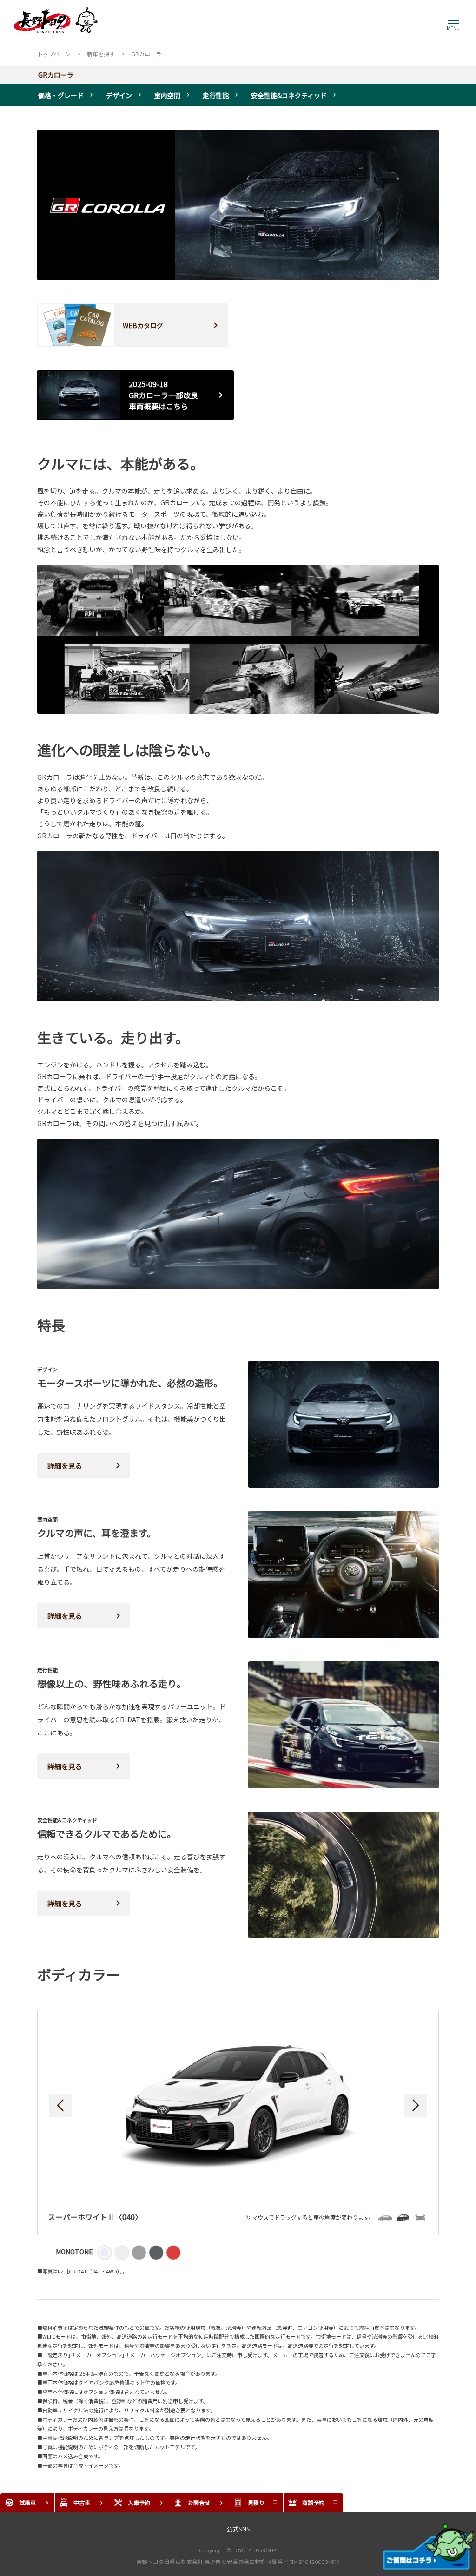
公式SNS (238, 2529)
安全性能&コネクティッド (289, 95)
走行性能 (216, 95)
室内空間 (167, 95)
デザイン (119, 95)
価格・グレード (61, 95)
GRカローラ (56, 75)
